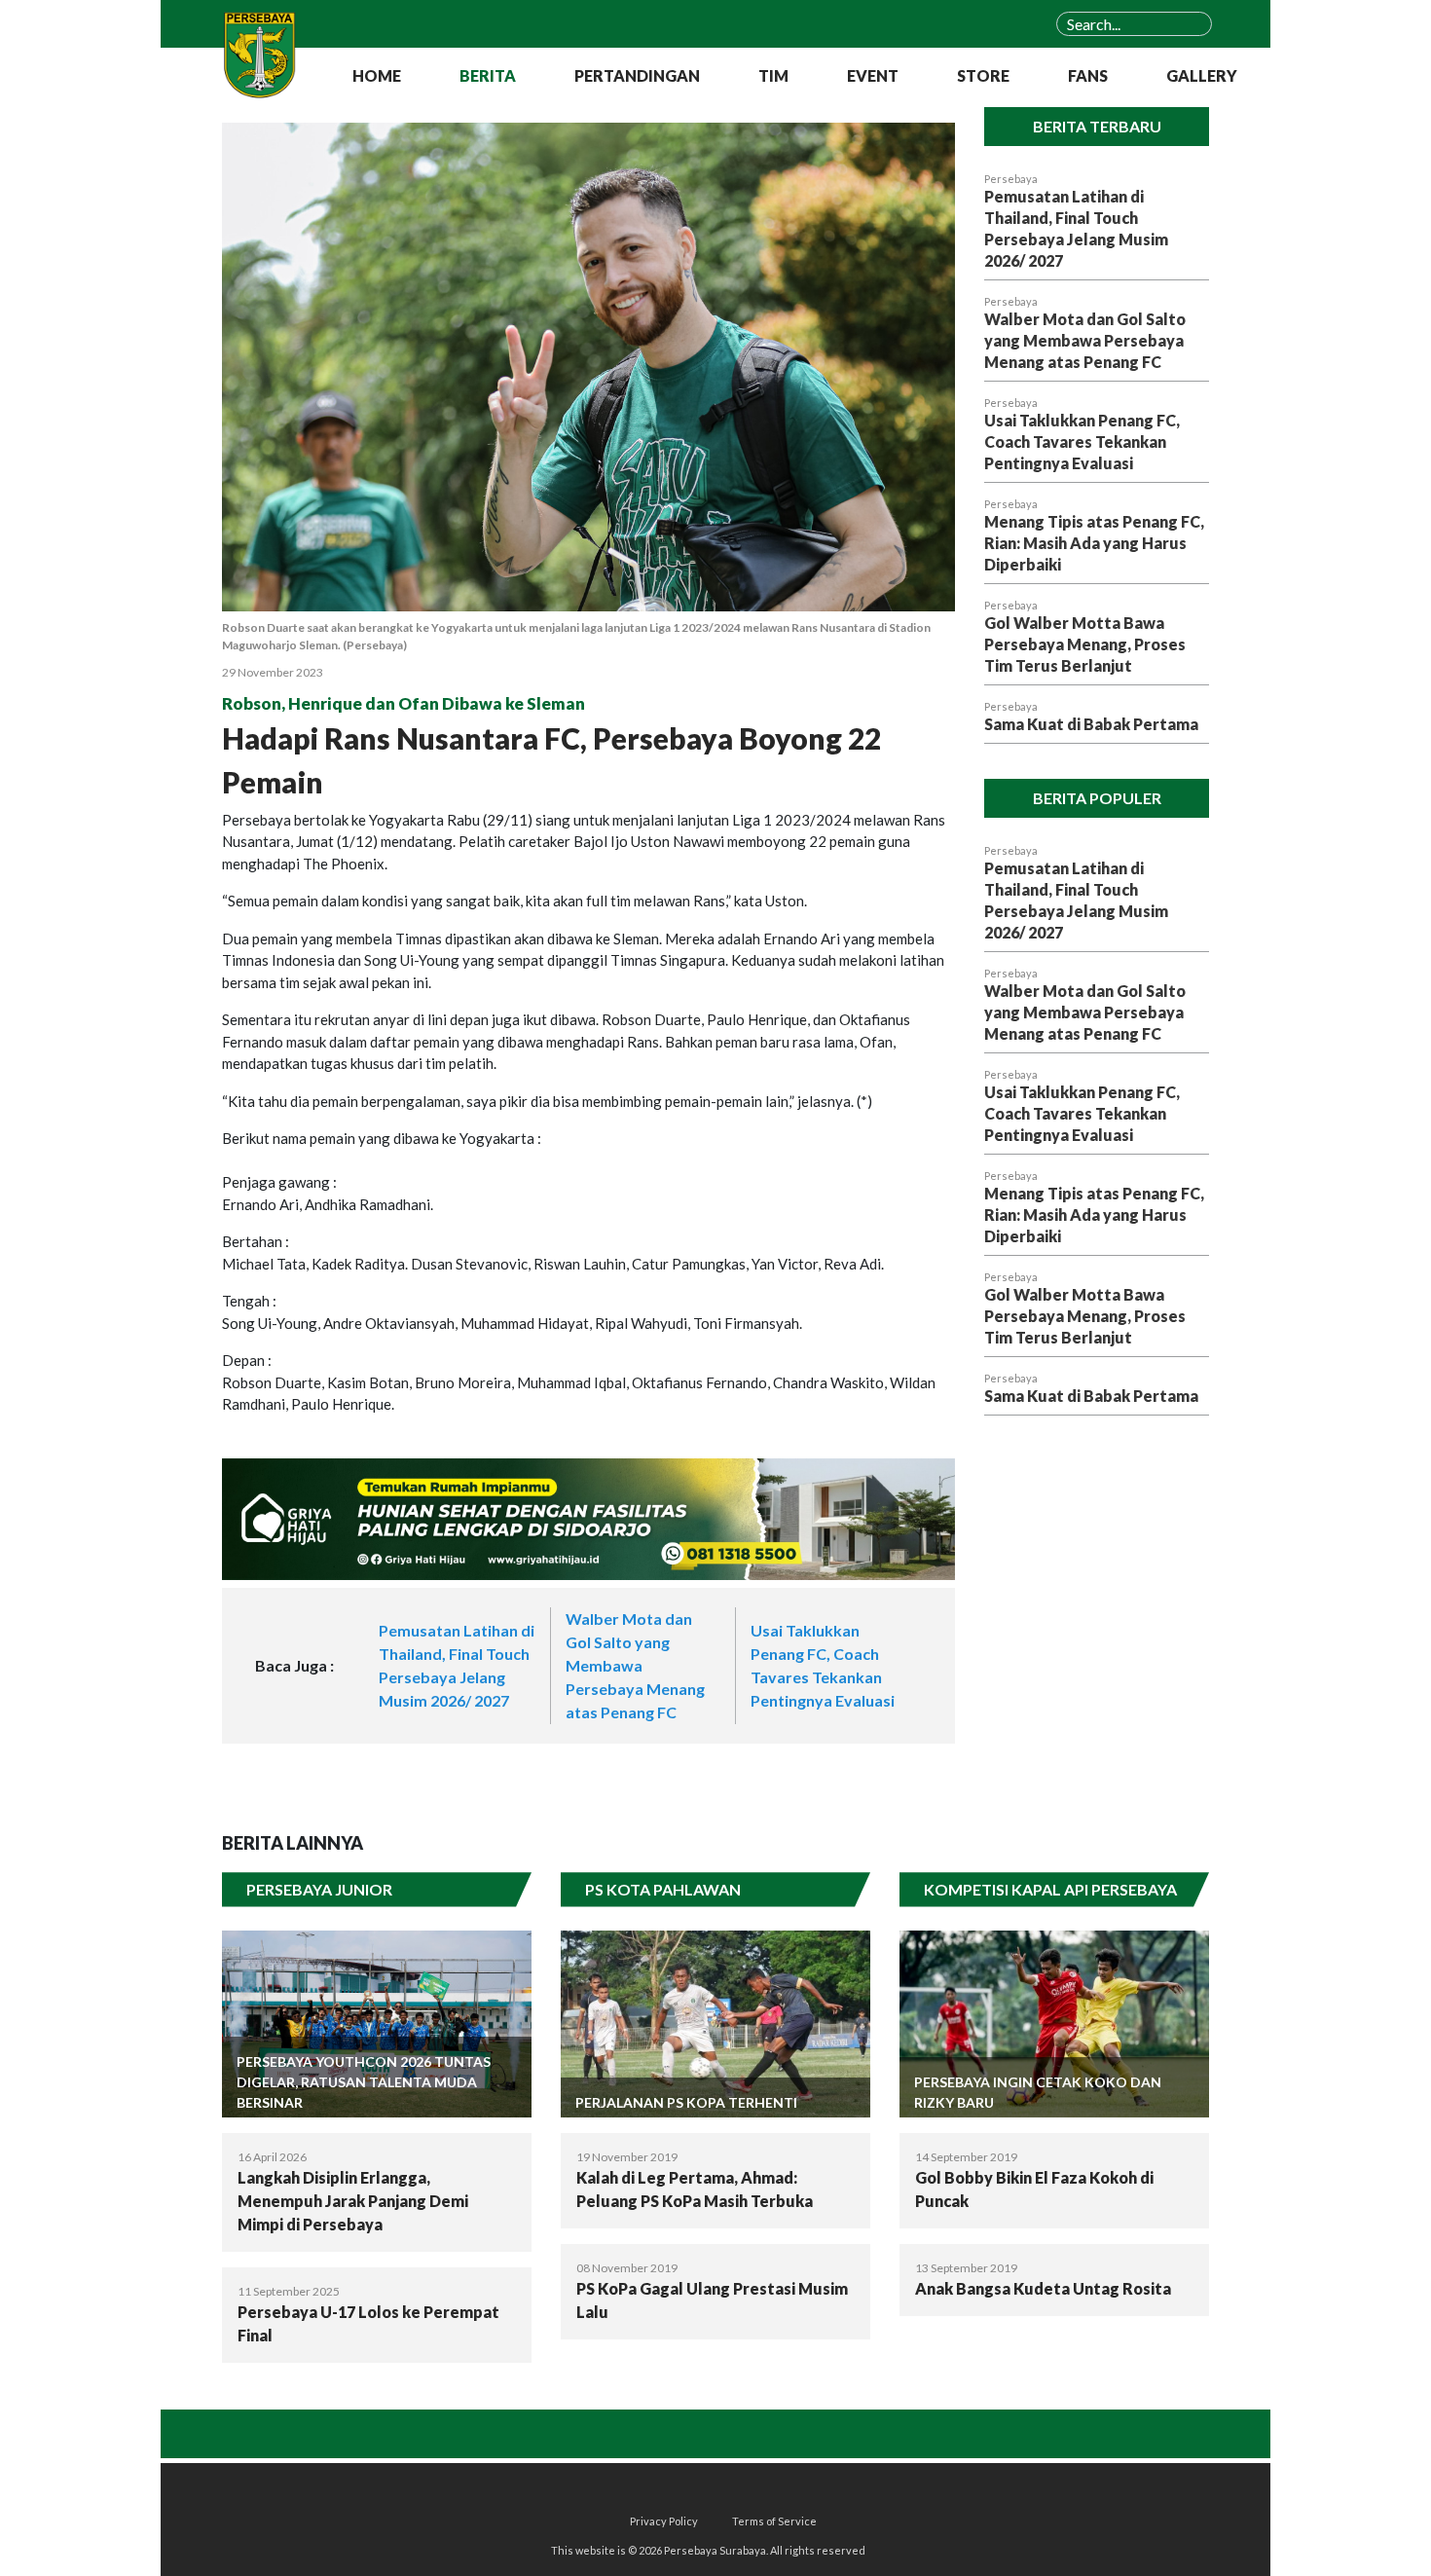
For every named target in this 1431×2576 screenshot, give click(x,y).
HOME (377, 75)
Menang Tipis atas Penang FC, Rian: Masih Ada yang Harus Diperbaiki (1094, 543)
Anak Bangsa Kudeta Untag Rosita (1043, 2288)
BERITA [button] (488, 75)
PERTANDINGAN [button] (637, 75)
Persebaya (1011, 179)
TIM (773, 75)
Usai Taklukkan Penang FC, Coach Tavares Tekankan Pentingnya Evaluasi (1082, 442)
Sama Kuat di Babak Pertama (1091, 724)
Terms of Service (774, 2521)
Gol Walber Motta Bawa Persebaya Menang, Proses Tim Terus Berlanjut (1085, 644)
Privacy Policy (664, 2521)
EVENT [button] (873, 75)
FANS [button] (1088, 75)
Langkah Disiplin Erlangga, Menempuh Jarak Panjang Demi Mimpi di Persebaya (353, 2201)
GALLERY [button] (1202, 75)
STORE (983, 75)
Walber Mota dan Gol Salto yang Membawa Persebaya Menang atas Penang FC (635, 1665)
